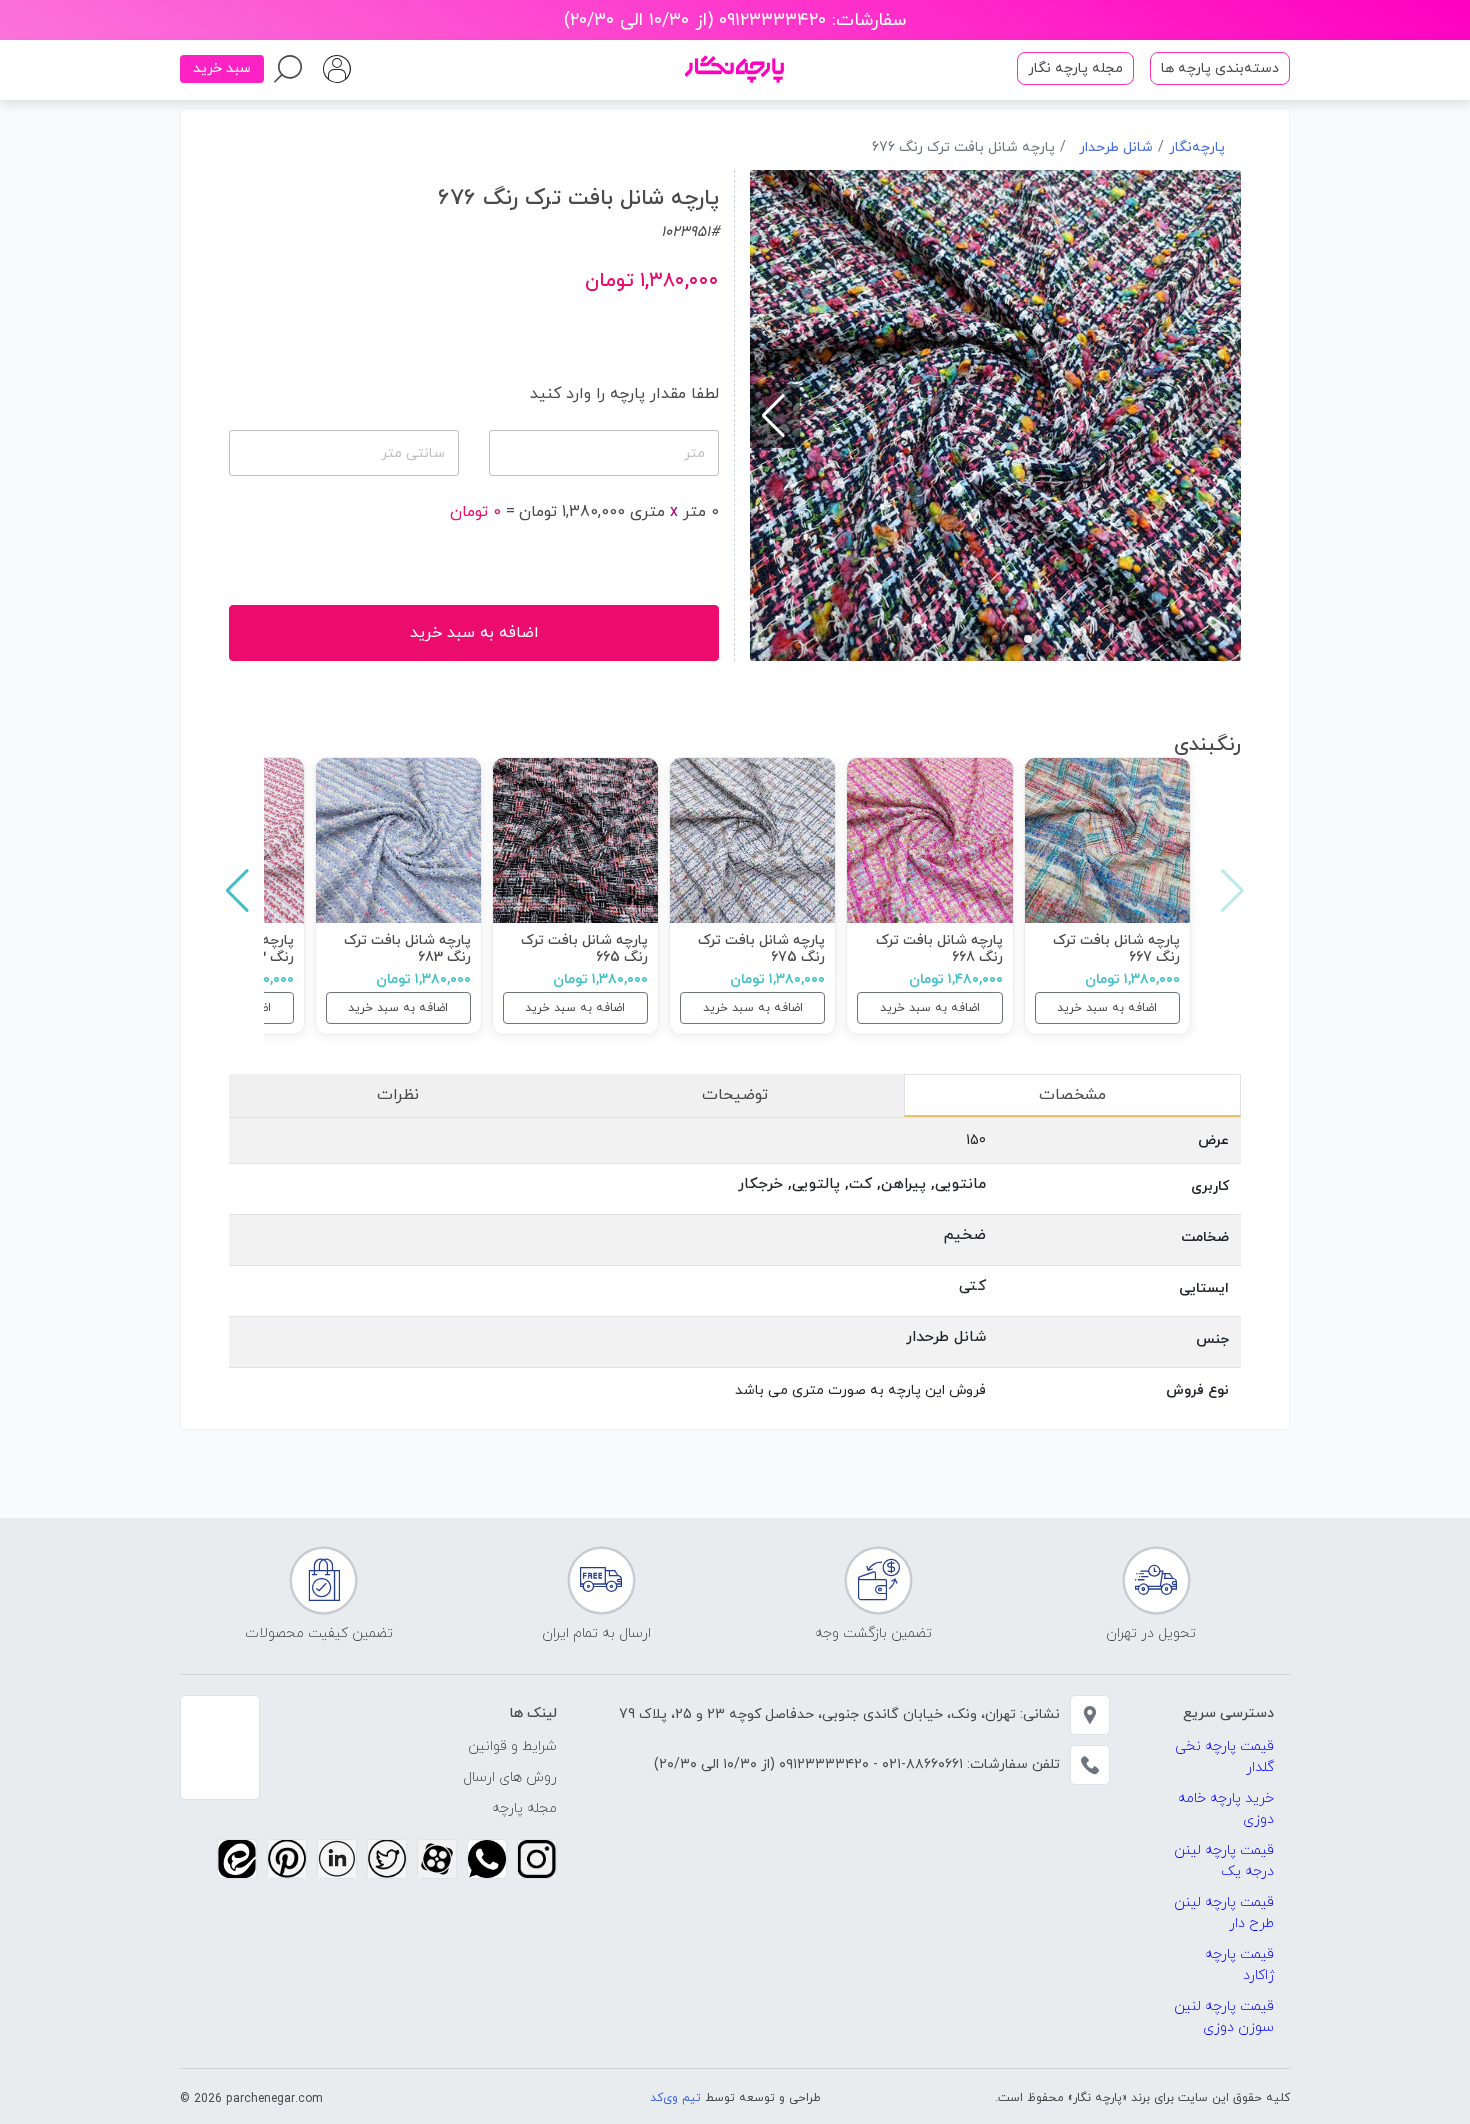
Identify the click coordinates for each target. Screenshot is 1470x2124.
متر (694, 453)
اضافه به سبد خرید (1107, 1008)
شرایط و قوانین (512, 1746)
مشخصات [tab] (1072, 1095)
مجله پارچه (524, 1808)
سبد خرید (222, 68)
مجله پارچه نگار (1075, 68)
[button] (1028, 639)
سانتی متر (413, 453)
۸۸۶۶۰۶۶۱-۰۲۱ (920, 1764)
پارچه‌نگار (1197, 147)
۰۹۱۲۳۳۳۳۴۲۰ (822, 1764)
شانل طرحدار (1116, 147)
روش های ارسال (510, 1777)
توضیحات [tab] (735, 1095)
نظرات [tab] (398, 1095)
